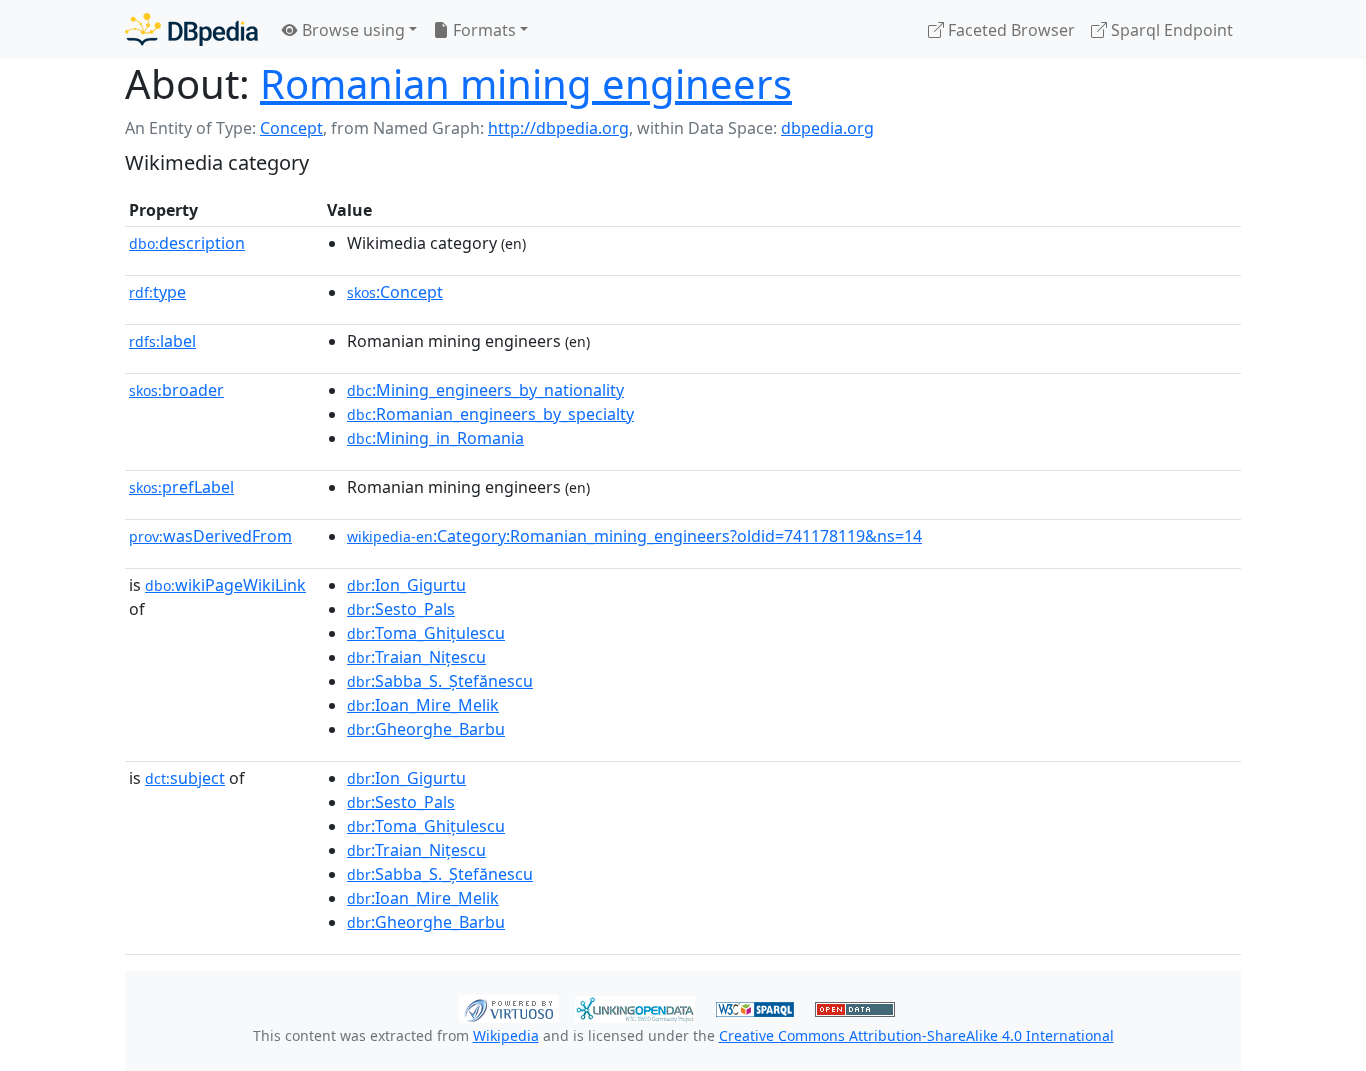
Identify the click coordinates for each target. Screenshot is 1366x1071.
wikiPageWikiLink (225, 585)
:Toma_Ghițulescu (426, 633)
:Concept (395, 292)
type (157, 292)
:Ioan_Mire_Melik (423, 705)
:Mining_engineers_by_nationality (485, 390)
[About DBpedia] (191, 29)
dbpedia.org (827, 128)
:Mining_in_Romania (435, 438)
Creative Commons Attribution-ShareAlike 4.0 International (916, 1035)
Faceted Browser (1009, 30)
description (187, 243)
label (162, 341)
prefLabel (181, 487)
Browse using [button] (351, 30)
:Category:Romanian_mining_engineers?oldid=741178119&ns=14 (634, 536)
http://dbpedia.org (558, 128)
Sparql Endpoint (1170, 30)
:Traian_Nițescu (416, 657)
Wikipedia (506, 1035)
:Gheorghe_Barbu (426, 729)
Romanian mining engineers (526, 83)
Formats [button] (482, 30)
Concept (291, 128)
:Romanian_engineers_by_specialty (490, 414)
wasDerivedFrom (210, 536)
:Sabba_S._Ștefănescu (440, 681)
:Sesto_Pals (401, 609)
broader (176, 390)
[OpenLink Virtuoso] (509, 1007)
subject (185, 778)
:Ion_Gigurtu (406, 585)
